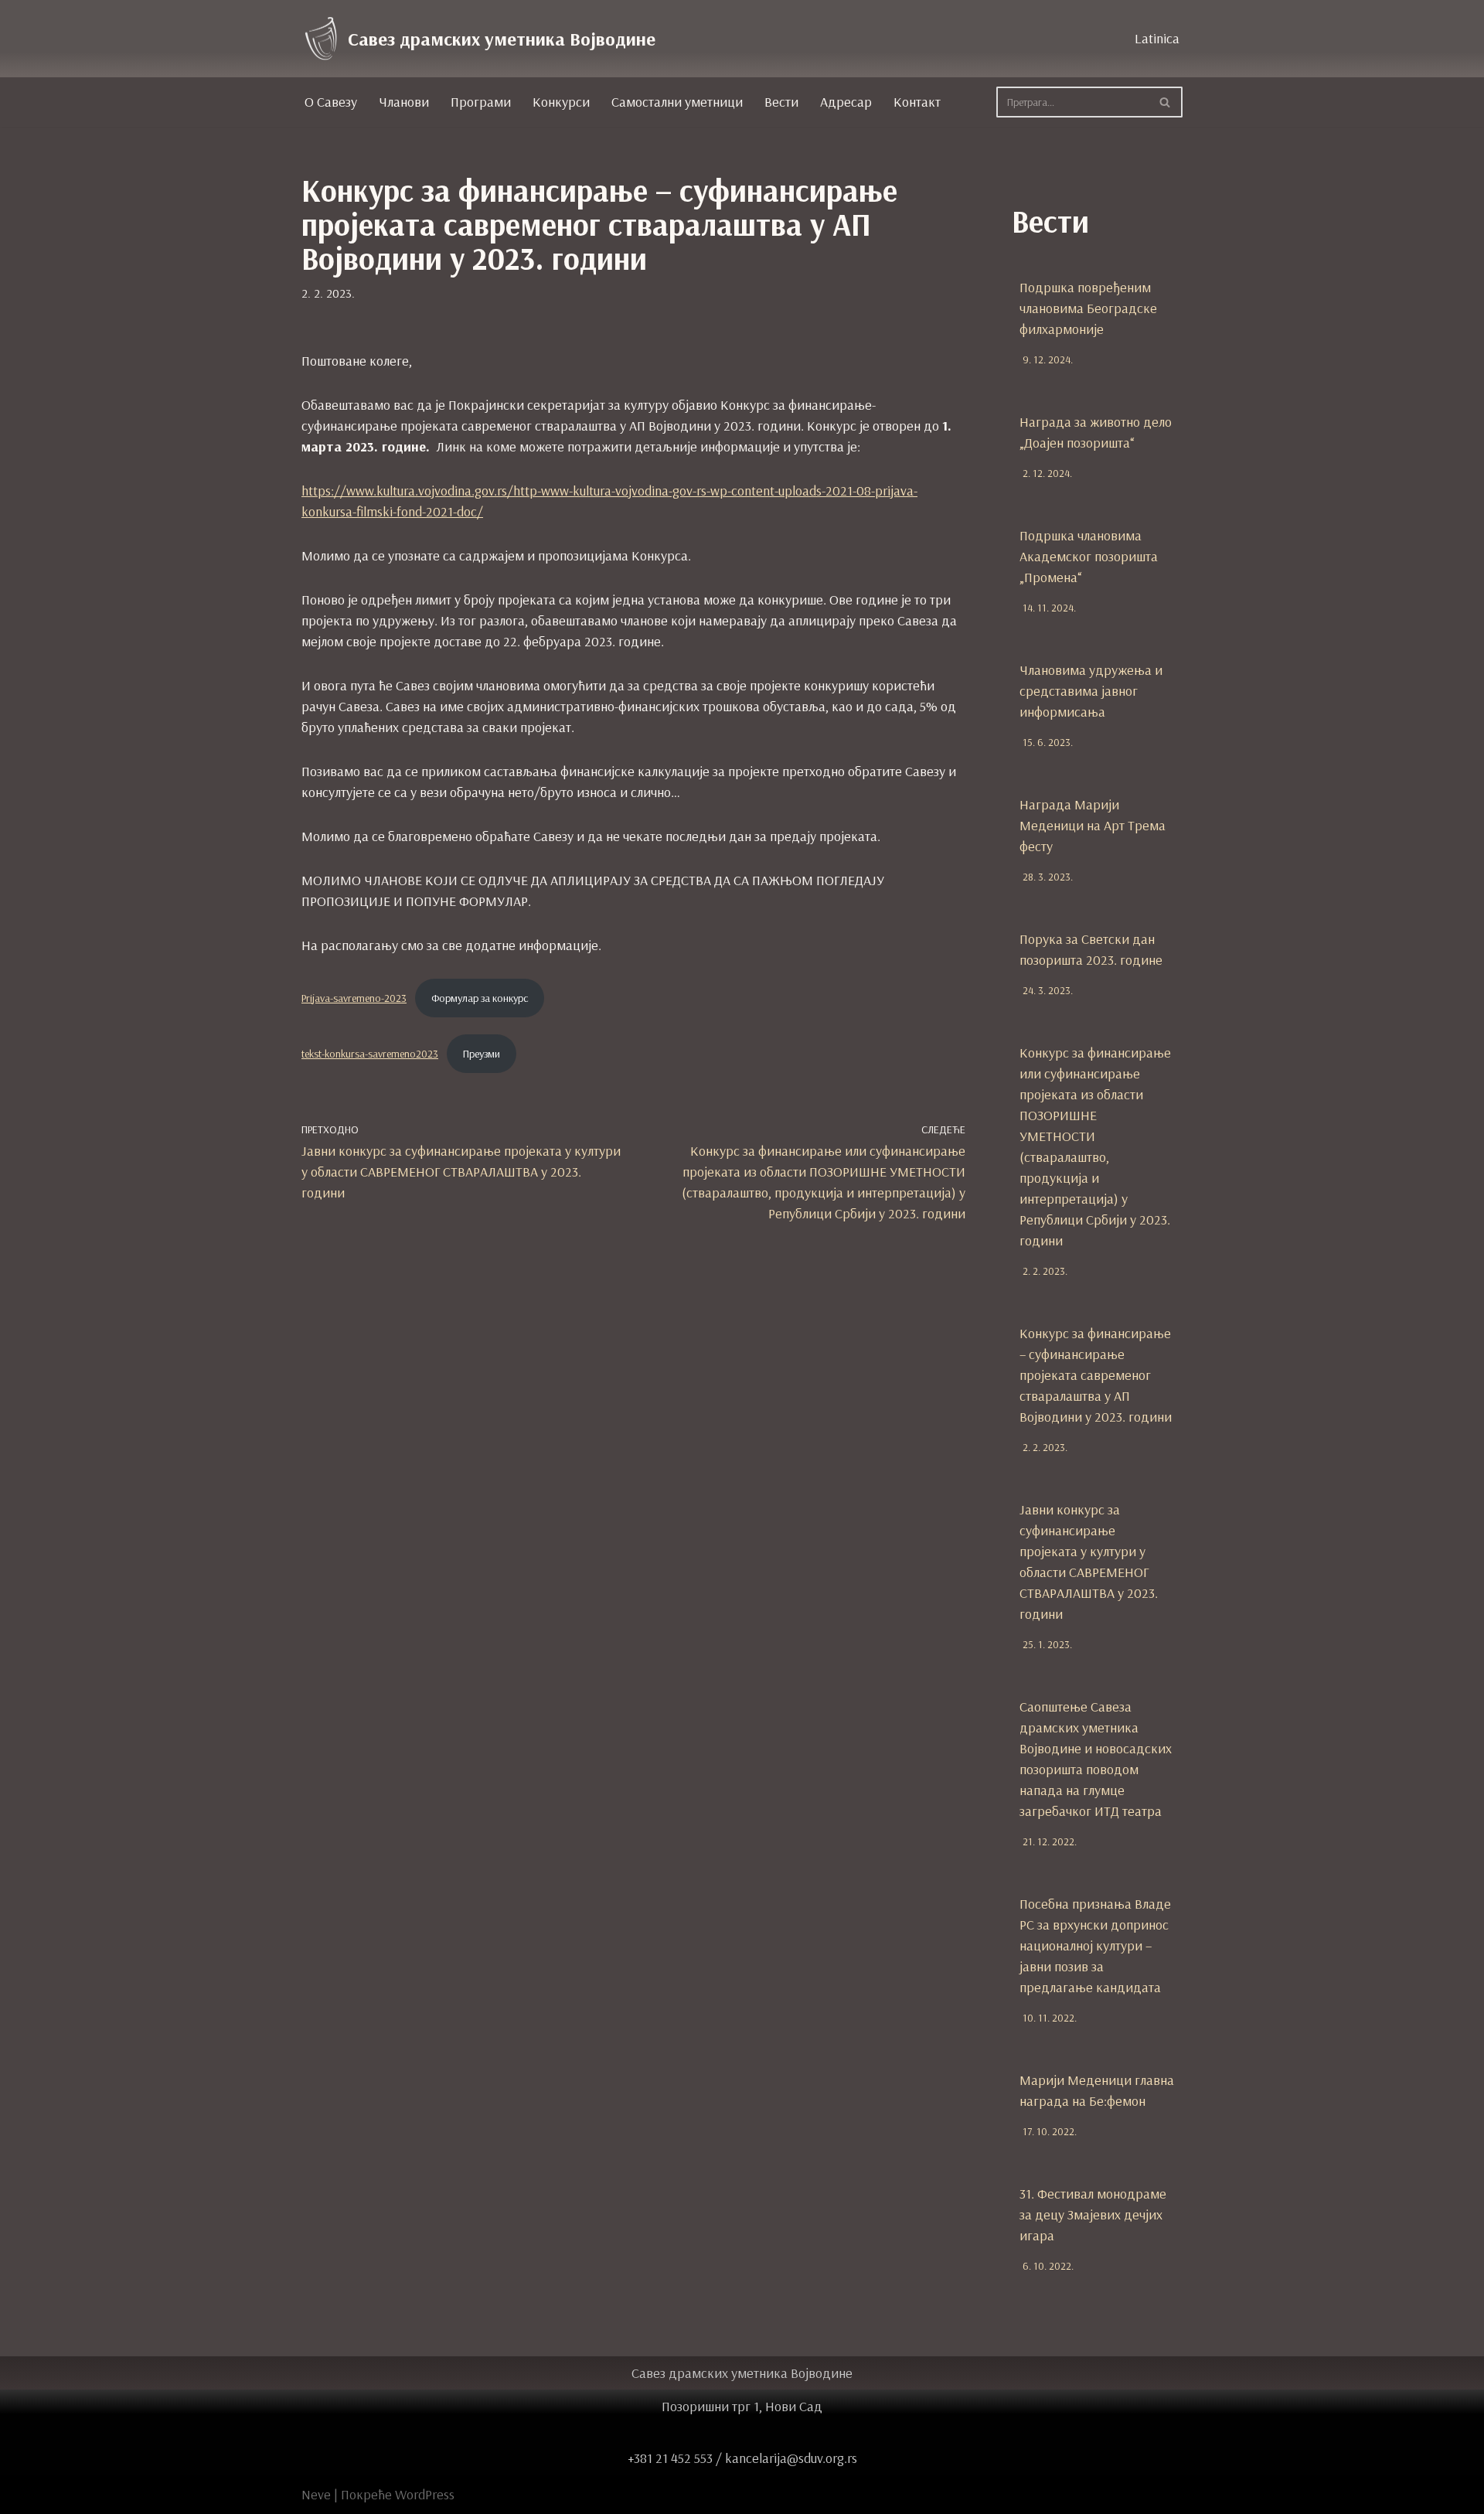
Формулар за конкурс (480, 998)
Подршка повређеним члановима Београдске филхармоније (1088, 308)
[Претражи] (1165, 102)
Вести (781, 102)
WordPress (425, 2494)
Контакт (917, 102)
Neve (316, 2494)
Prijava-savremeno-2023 (354, 998)
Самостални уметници (677, 102)
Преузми (482, 1054)
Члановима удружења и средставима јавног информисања (1091, 691)
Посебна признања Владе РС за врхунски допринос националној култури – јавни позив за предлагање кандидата (1095, 1945)
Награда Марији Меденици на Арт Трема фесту (1093, 825)
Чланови (404, 102)
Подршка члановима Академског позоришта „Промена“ (1089, 556)
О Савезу (331, 102)
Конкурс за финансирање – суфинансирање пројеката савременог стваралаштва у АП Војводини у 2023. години (1096, 1375)
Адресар (846, 102)
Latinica (1157, 38)
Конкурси (561, 102)
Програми (481, 102)
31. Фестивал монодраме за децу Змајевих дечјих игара (1093, 2214)
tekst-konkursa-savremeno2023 (370, 1054)
